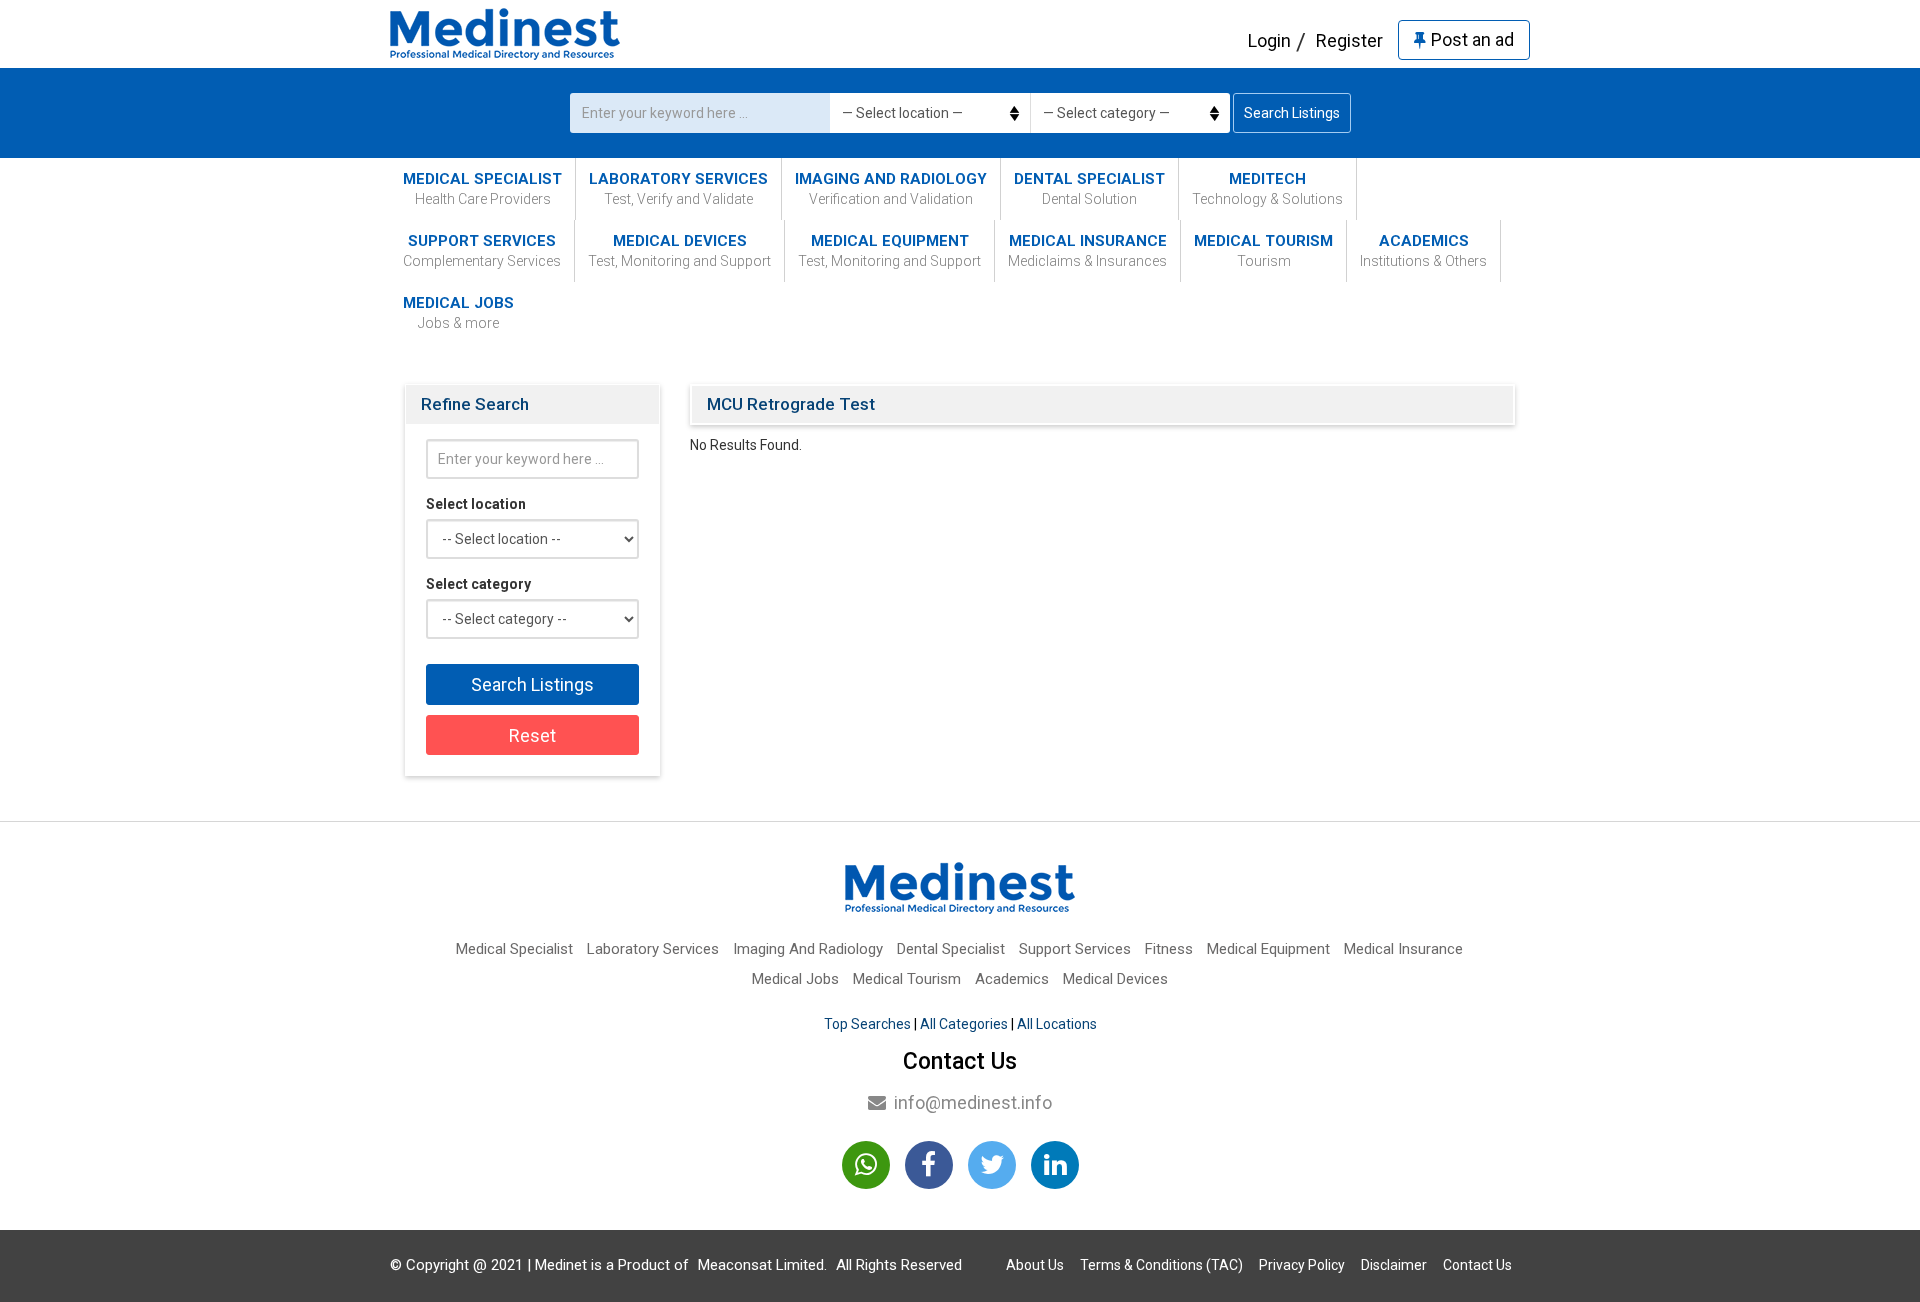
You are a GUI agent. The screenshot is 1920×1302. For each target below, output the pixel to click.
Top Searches (867, 1024)
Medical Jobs (458, 312)
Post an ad (1472, 39)
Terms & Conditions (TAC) (1161, 1265)
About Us (1035, 1265)
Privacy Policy (1302, 1265)
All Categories (964, 1024)
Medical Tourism (1263, 250)
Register (1349, 40)
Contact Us (1477, 1265)
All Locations (1057, 1024)
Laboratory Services (678, 188)
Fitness (1169, 949)
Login (1269, 40)
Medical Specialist (482, 188)
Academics (1423, 250)
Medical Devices (679, 250)
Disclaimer (1394, 1265)
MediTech (1267, 188)
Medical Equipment (889, 250)
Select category (478, 584)
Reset (532, 735)
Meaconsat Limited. (762, 1265)
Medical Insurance (1087, 250)
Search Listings (1292, 113)
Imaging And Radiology (891, 188)
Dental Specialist (1089, 188)
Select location (476, 504)
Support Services (482, 250)
